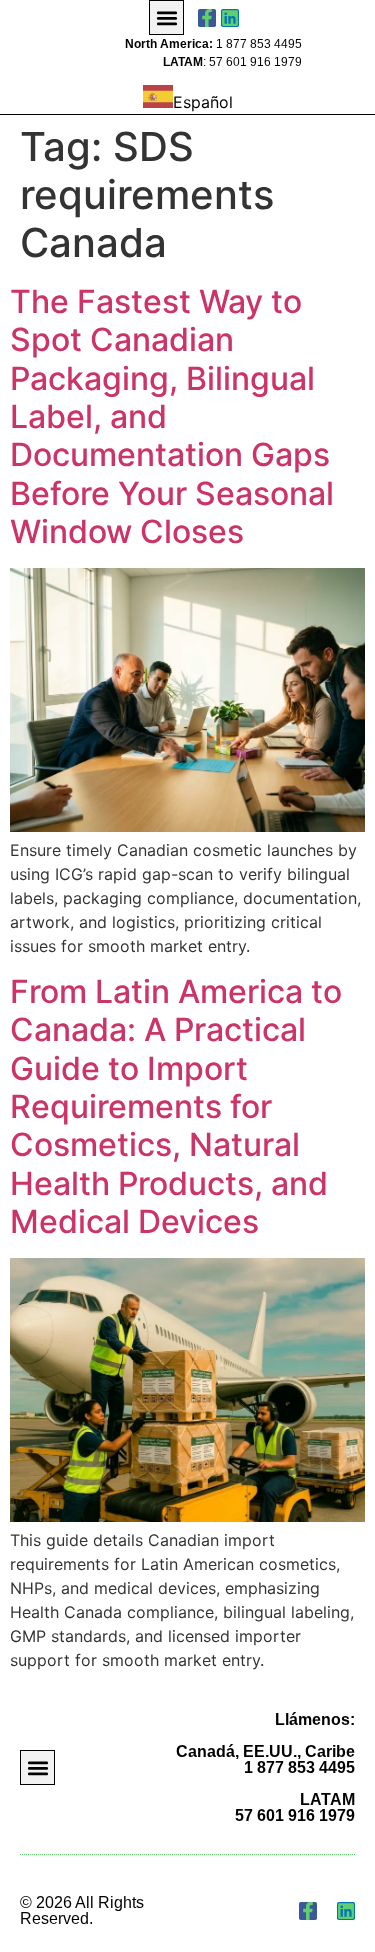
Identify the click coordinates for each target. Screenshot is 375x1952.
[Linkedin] (230, 18)
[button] (166, 17)
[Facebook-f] (207, 18)
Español (203, 102)
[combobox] (188, 99)
